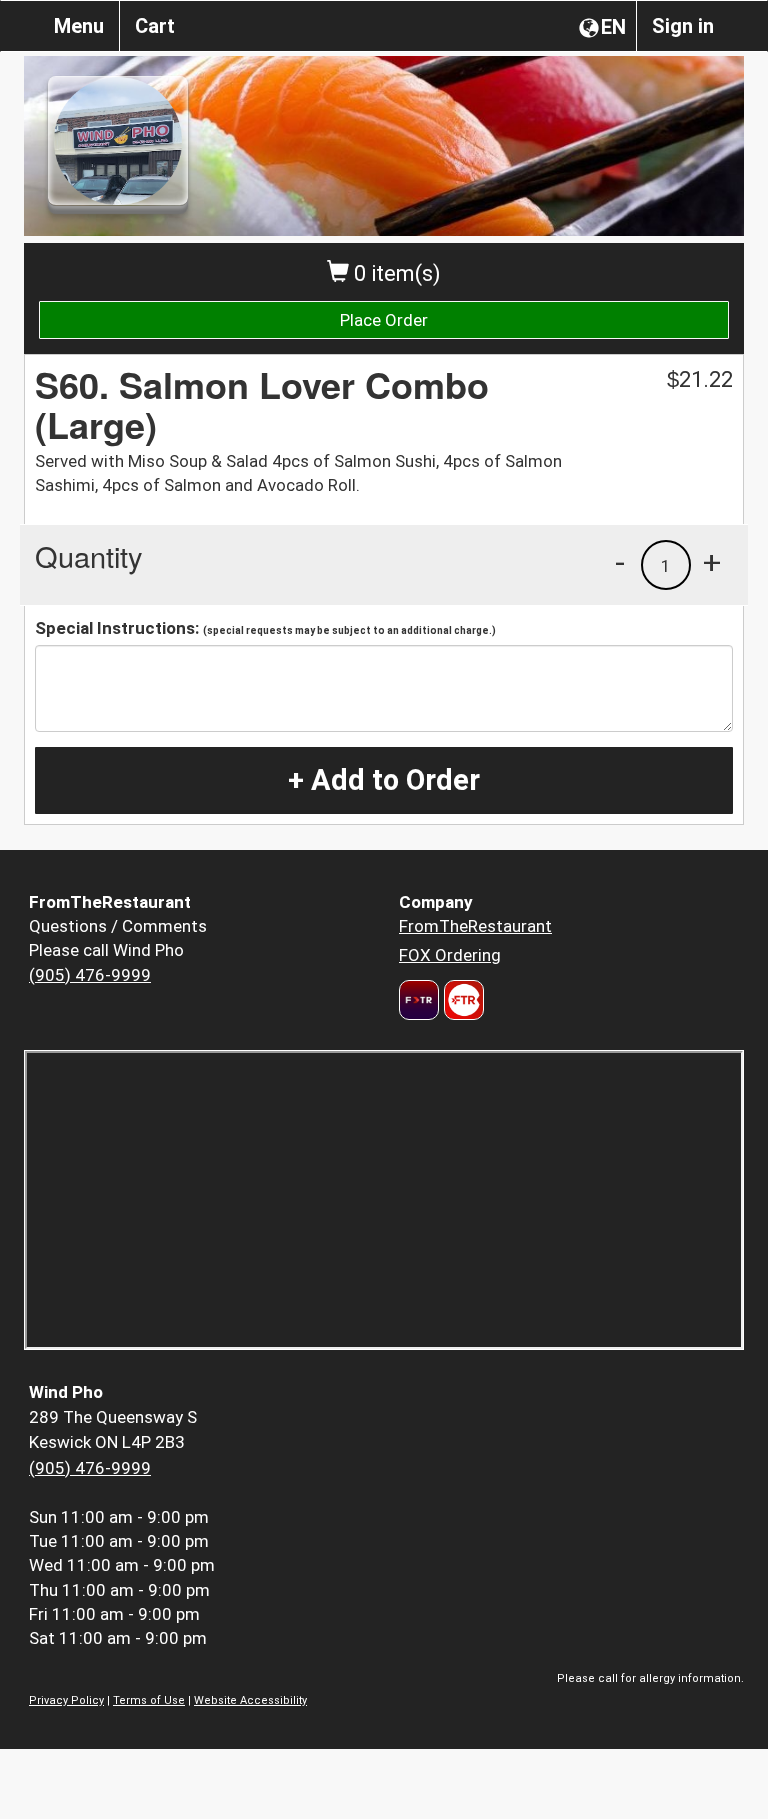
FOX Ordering (450, 955)
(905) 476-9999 (90, 975)
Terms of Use (149, 1700)
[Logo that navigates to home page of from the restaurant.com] (419, 1000)
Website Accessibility (250, 1700)
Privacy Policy (66, 1700)
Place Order (384, 320)
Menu (79, 26)
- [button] (620, 562)
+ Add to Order (384, 780)
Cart (155, 26)
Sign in (683, 26)
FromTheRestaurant (475, 926)
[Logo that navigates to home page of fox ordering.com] (461, 1000)
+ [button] (712, 562)
